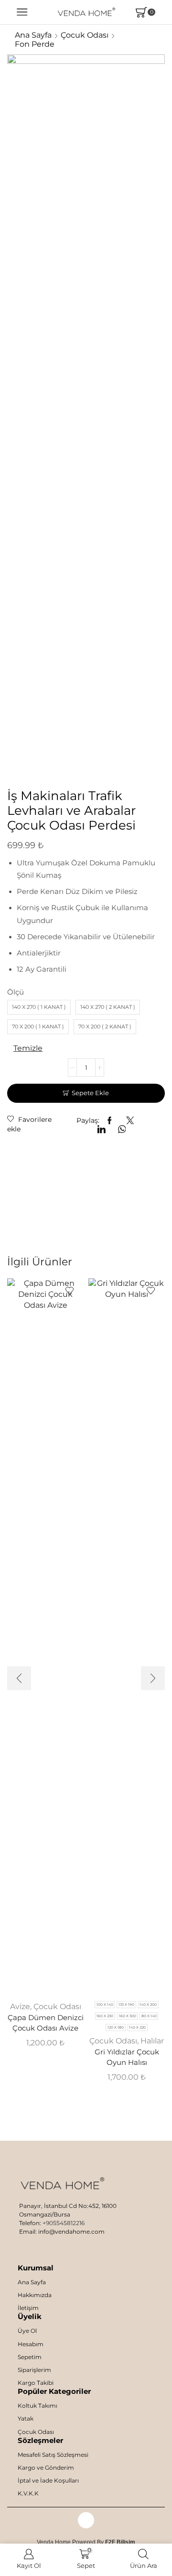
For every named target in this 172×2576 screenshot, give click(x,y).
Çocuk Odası (85, 35)
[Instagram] (86, 2520)
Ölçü (16, 992)
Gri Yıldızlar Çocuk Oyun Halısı (127, 2057)
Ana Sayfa (33, 35)
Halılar (152, 2041)
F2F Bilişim (120, 2542)
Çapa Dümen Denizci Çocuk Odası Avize (46, 2023)
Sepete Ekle (90, 1093)
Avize (20, 2006)
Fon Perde (35, 44)
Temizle (28, 1048)
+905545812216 (64, 2223)
